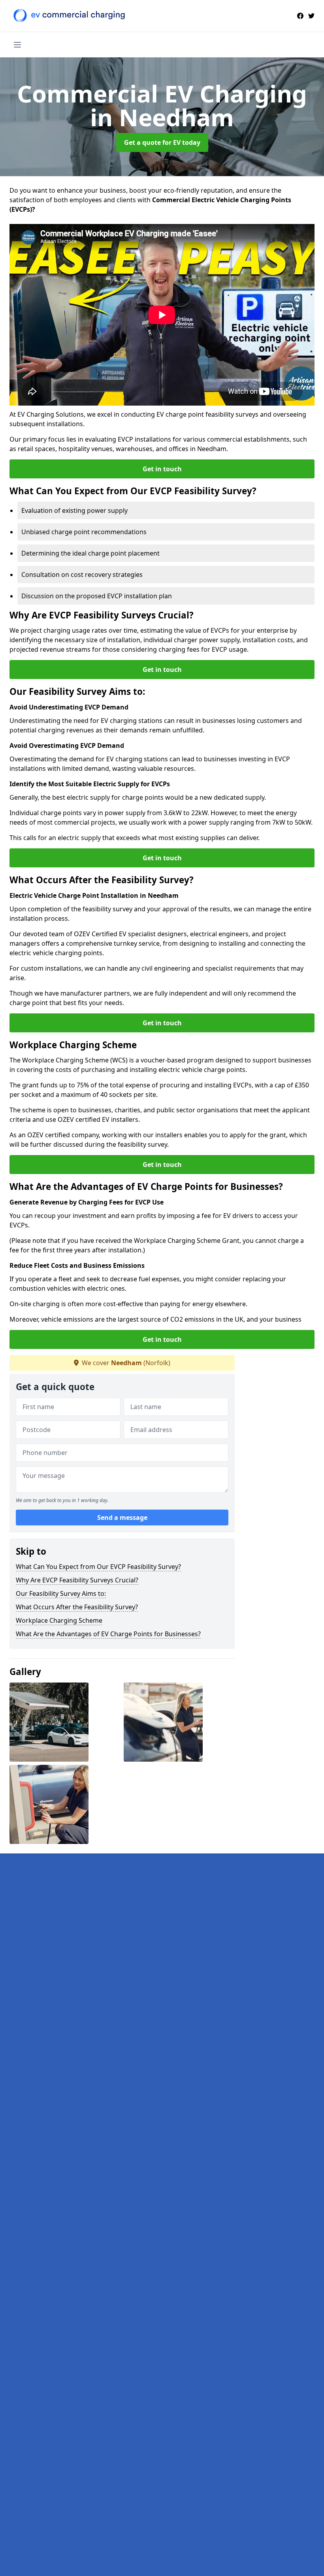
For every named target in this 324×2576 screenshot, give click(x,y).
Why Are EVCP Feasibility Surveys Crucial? (77, 1580)
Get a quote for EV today (162, 142)
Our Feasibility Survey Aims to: (61, 1593)
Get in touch (162, 469)
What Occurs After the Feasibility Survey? (77, 1607)
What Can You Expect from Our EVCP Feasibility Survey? (98, 1567)
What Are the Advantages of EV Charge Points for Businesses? (108, 1634)
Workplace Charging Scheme (59, 1620)
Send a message (122, 1518)
